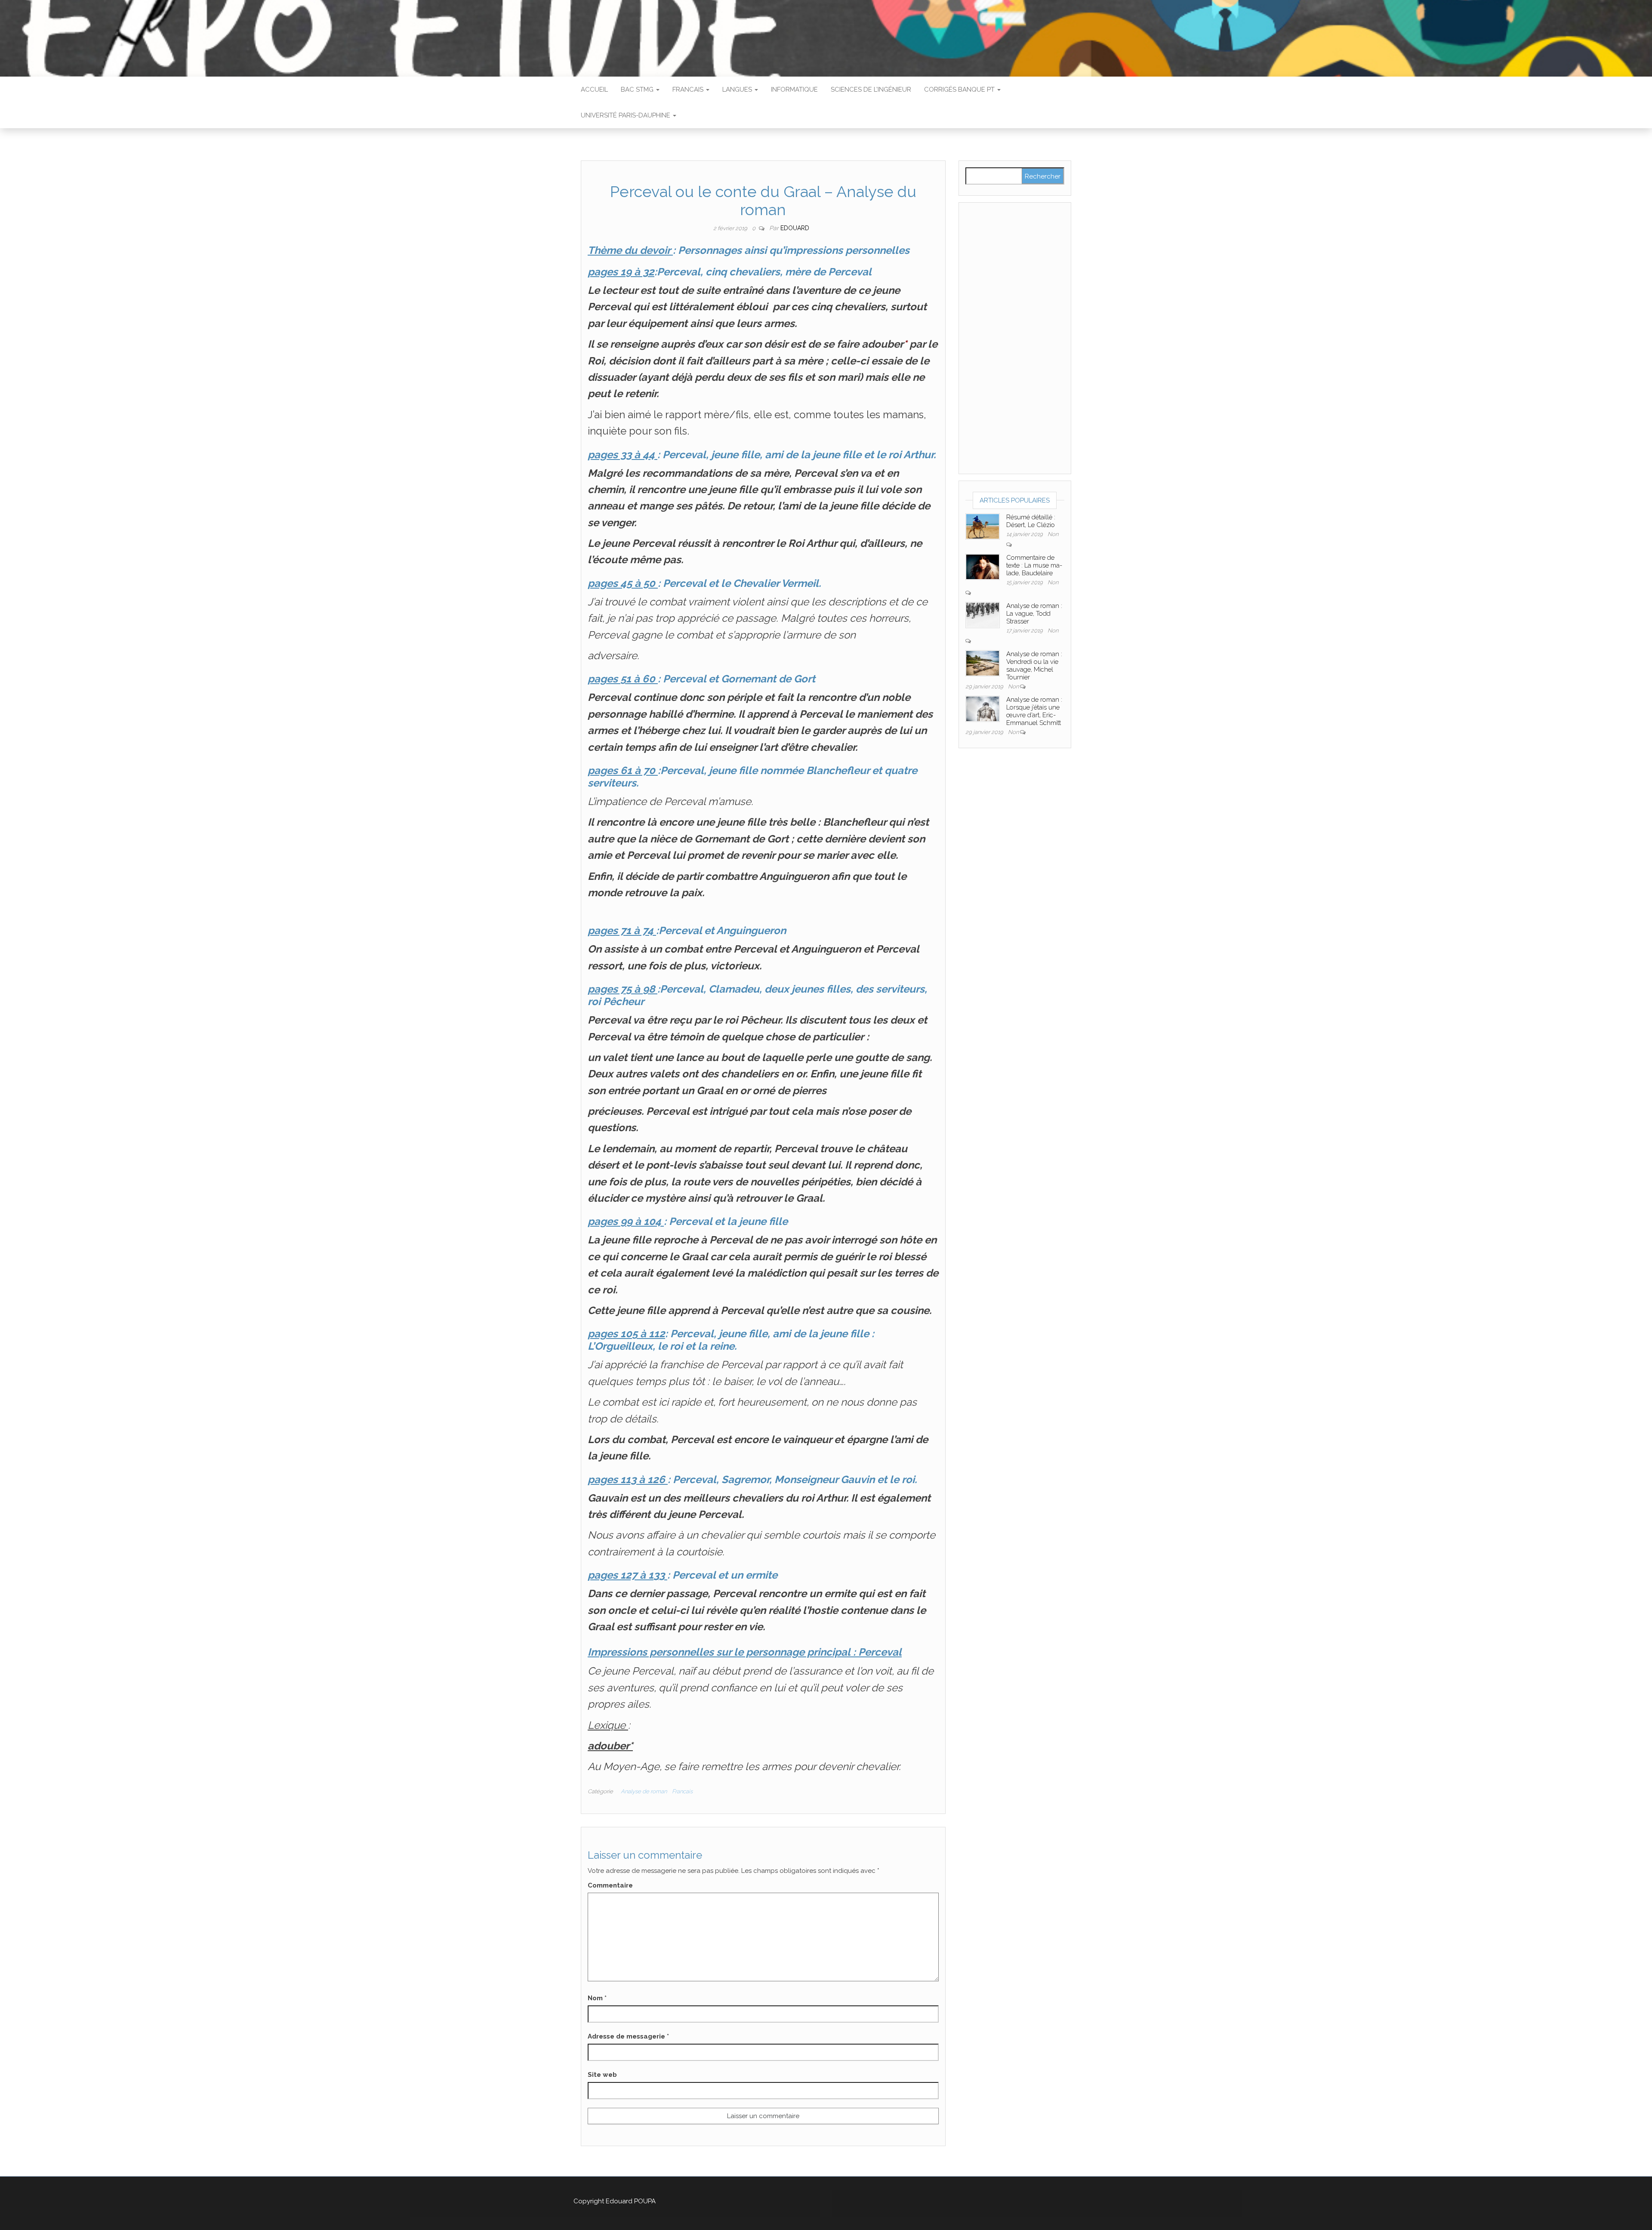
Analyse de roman (644, 1791)
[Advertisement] (1015, 338)
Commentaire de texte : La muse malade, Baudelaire (1034, 565)
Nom (597, 1998)
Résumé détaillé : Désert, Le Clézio (1031, 521)
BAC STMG (638, 89)
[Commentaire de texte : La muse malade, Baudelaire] (983, 566)
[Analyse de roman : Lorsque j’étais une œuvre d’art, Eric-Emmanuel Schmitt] (983, 708)
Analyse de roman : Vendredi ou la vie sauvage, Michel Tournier (1034, 666)
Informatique (794, 89)
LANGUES (738, 89)
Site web (602, 2075)
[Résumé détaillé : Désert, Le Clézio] (983, 526)
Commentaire (610, 1885)
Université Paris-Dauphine (626, 115)
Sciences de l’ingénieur (871, 89)
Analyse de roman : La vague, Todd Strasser (1034, 614)
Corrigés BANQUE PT (960, 89)
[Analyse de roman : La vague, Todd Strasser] (983, 614)
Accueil (594, 89)
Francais (689, 89)
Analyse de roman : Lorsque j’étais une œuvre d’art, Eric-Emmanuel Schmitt (1034, 711)
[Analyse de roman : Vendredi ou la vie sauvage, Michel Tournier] (983, 663)
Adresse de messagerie (628, 2036)
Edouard (795, 228)
